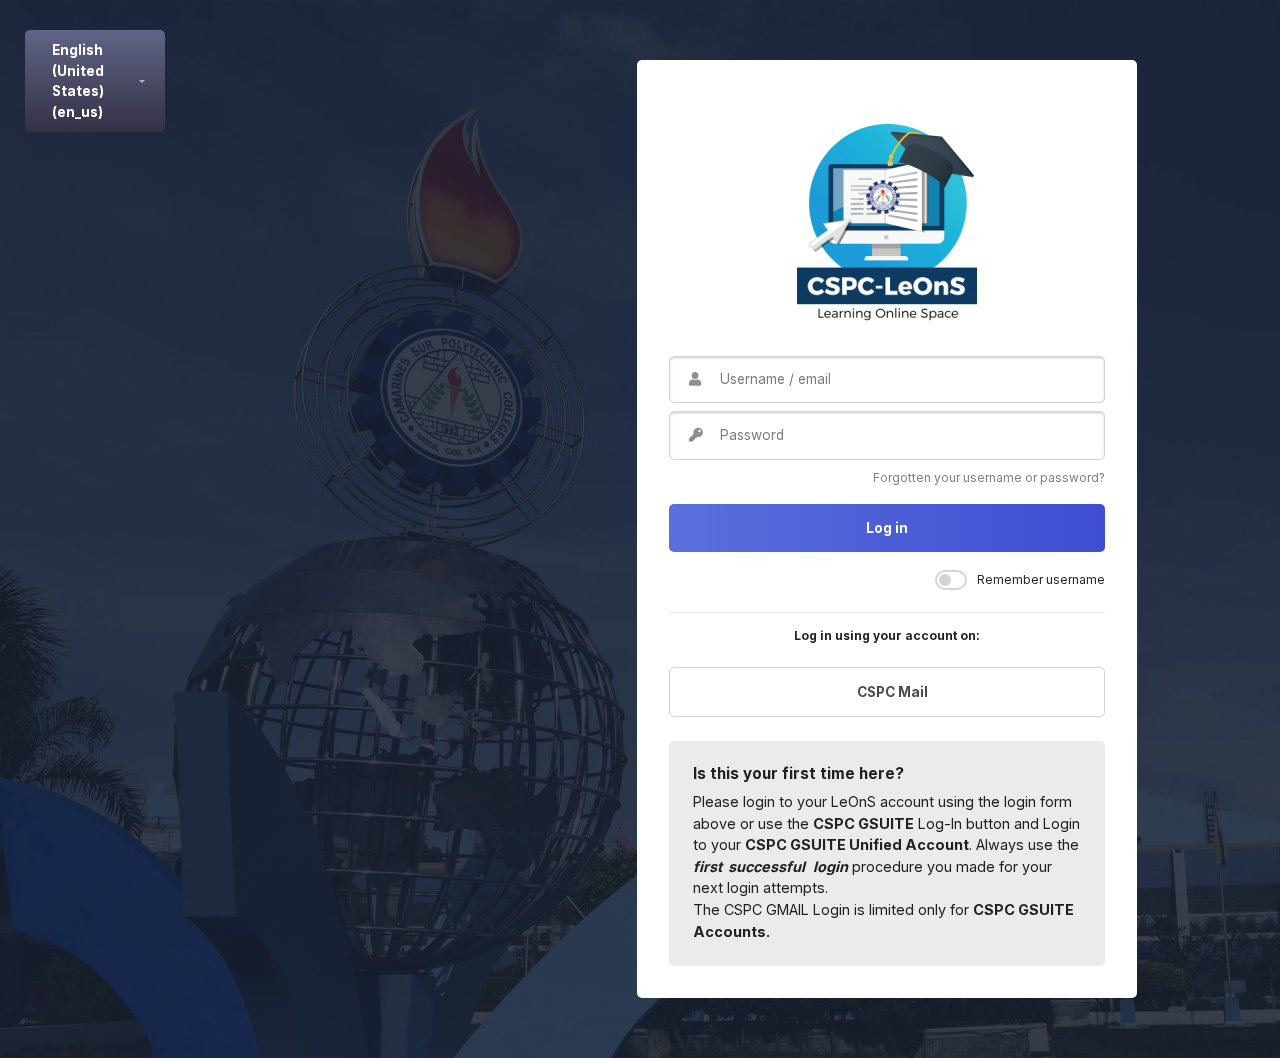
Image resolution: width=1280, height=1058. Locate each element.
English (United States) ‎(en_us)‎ (78, 80)
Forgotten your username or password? (989, 477)
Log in (887, 528)
